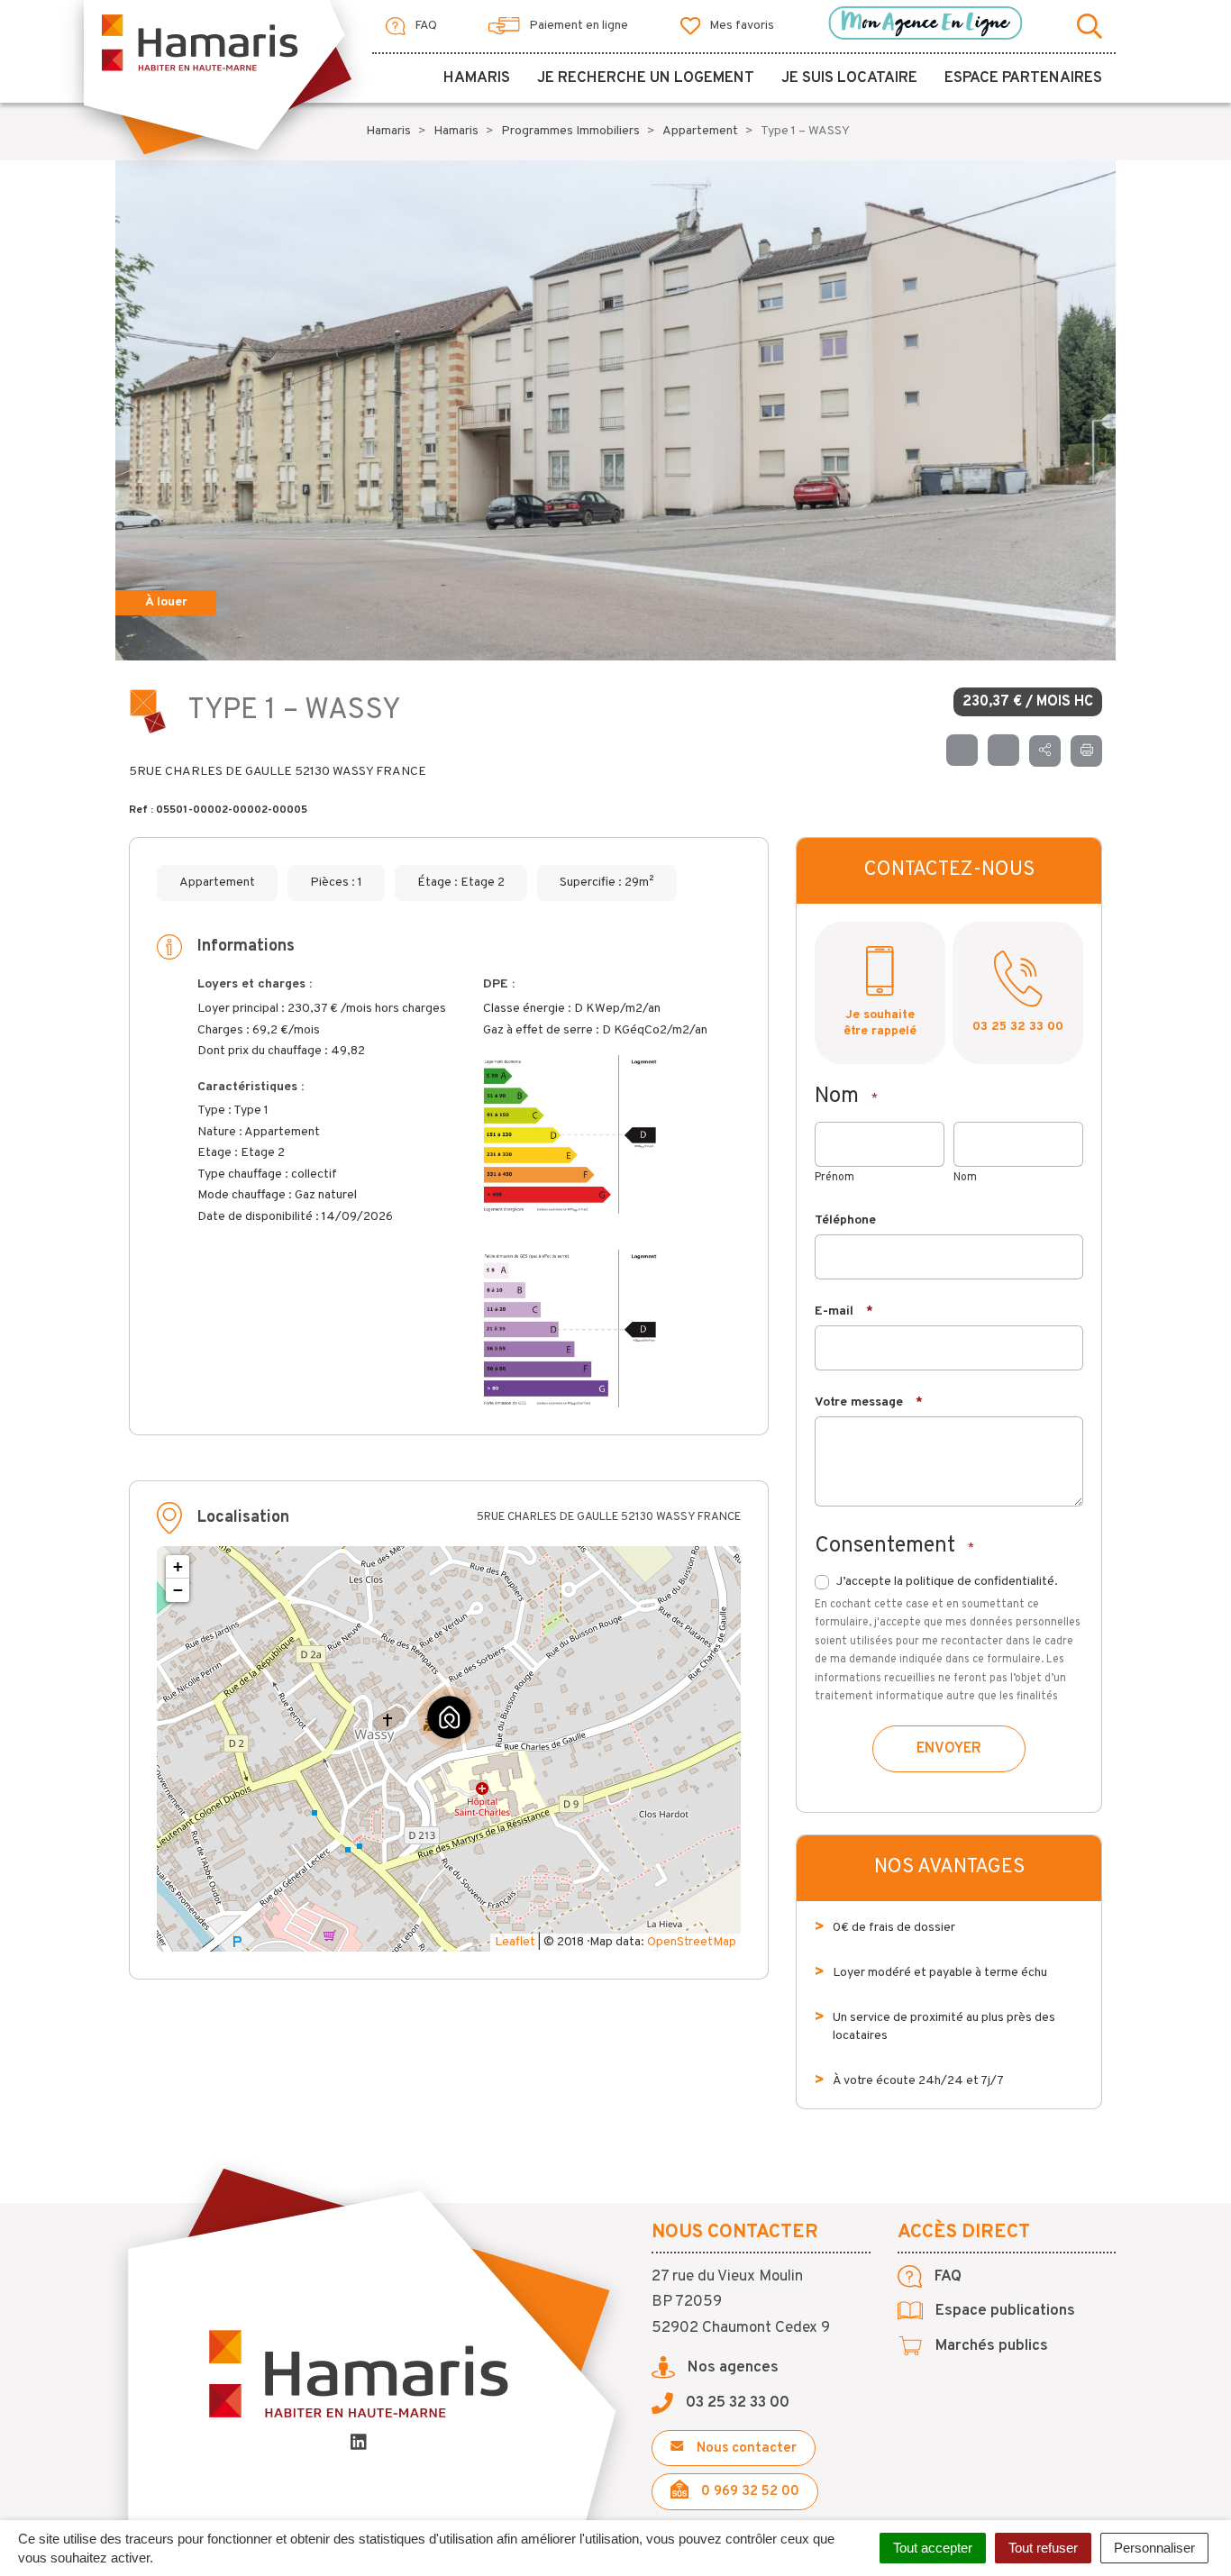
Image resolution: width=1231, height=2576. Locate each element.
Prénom (834, 1178)
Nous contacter (745, 2449)
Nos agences (731, 2368)
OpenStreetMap (692, 1942)
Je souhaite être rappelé (880, 1023)
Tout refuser (1043, 2548)
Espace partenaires (1023, 78)
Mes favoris (740, 26)
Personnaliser (1154, 2548)
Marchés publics (990, 2346)
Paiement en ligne (577, 26)
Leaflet (515, 1942)
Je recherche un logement (646, 78)
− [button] (178, 1590)
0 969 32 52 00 (748, 2492)
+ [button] (178, 1566)
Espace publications (1003, 2311)
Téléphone (845, 1220)
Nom (965, 1178)
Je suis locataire (849, 78)
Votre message (869, 1402)
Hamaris (477, 78)
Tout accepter (933, 2548)
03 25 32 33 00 (1018, 1027)
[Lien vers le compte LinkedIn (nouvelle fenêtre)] (359, 2445)
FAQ (424, 26)
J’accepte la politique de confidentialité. (947, 1582)
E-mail (844, 1311)
